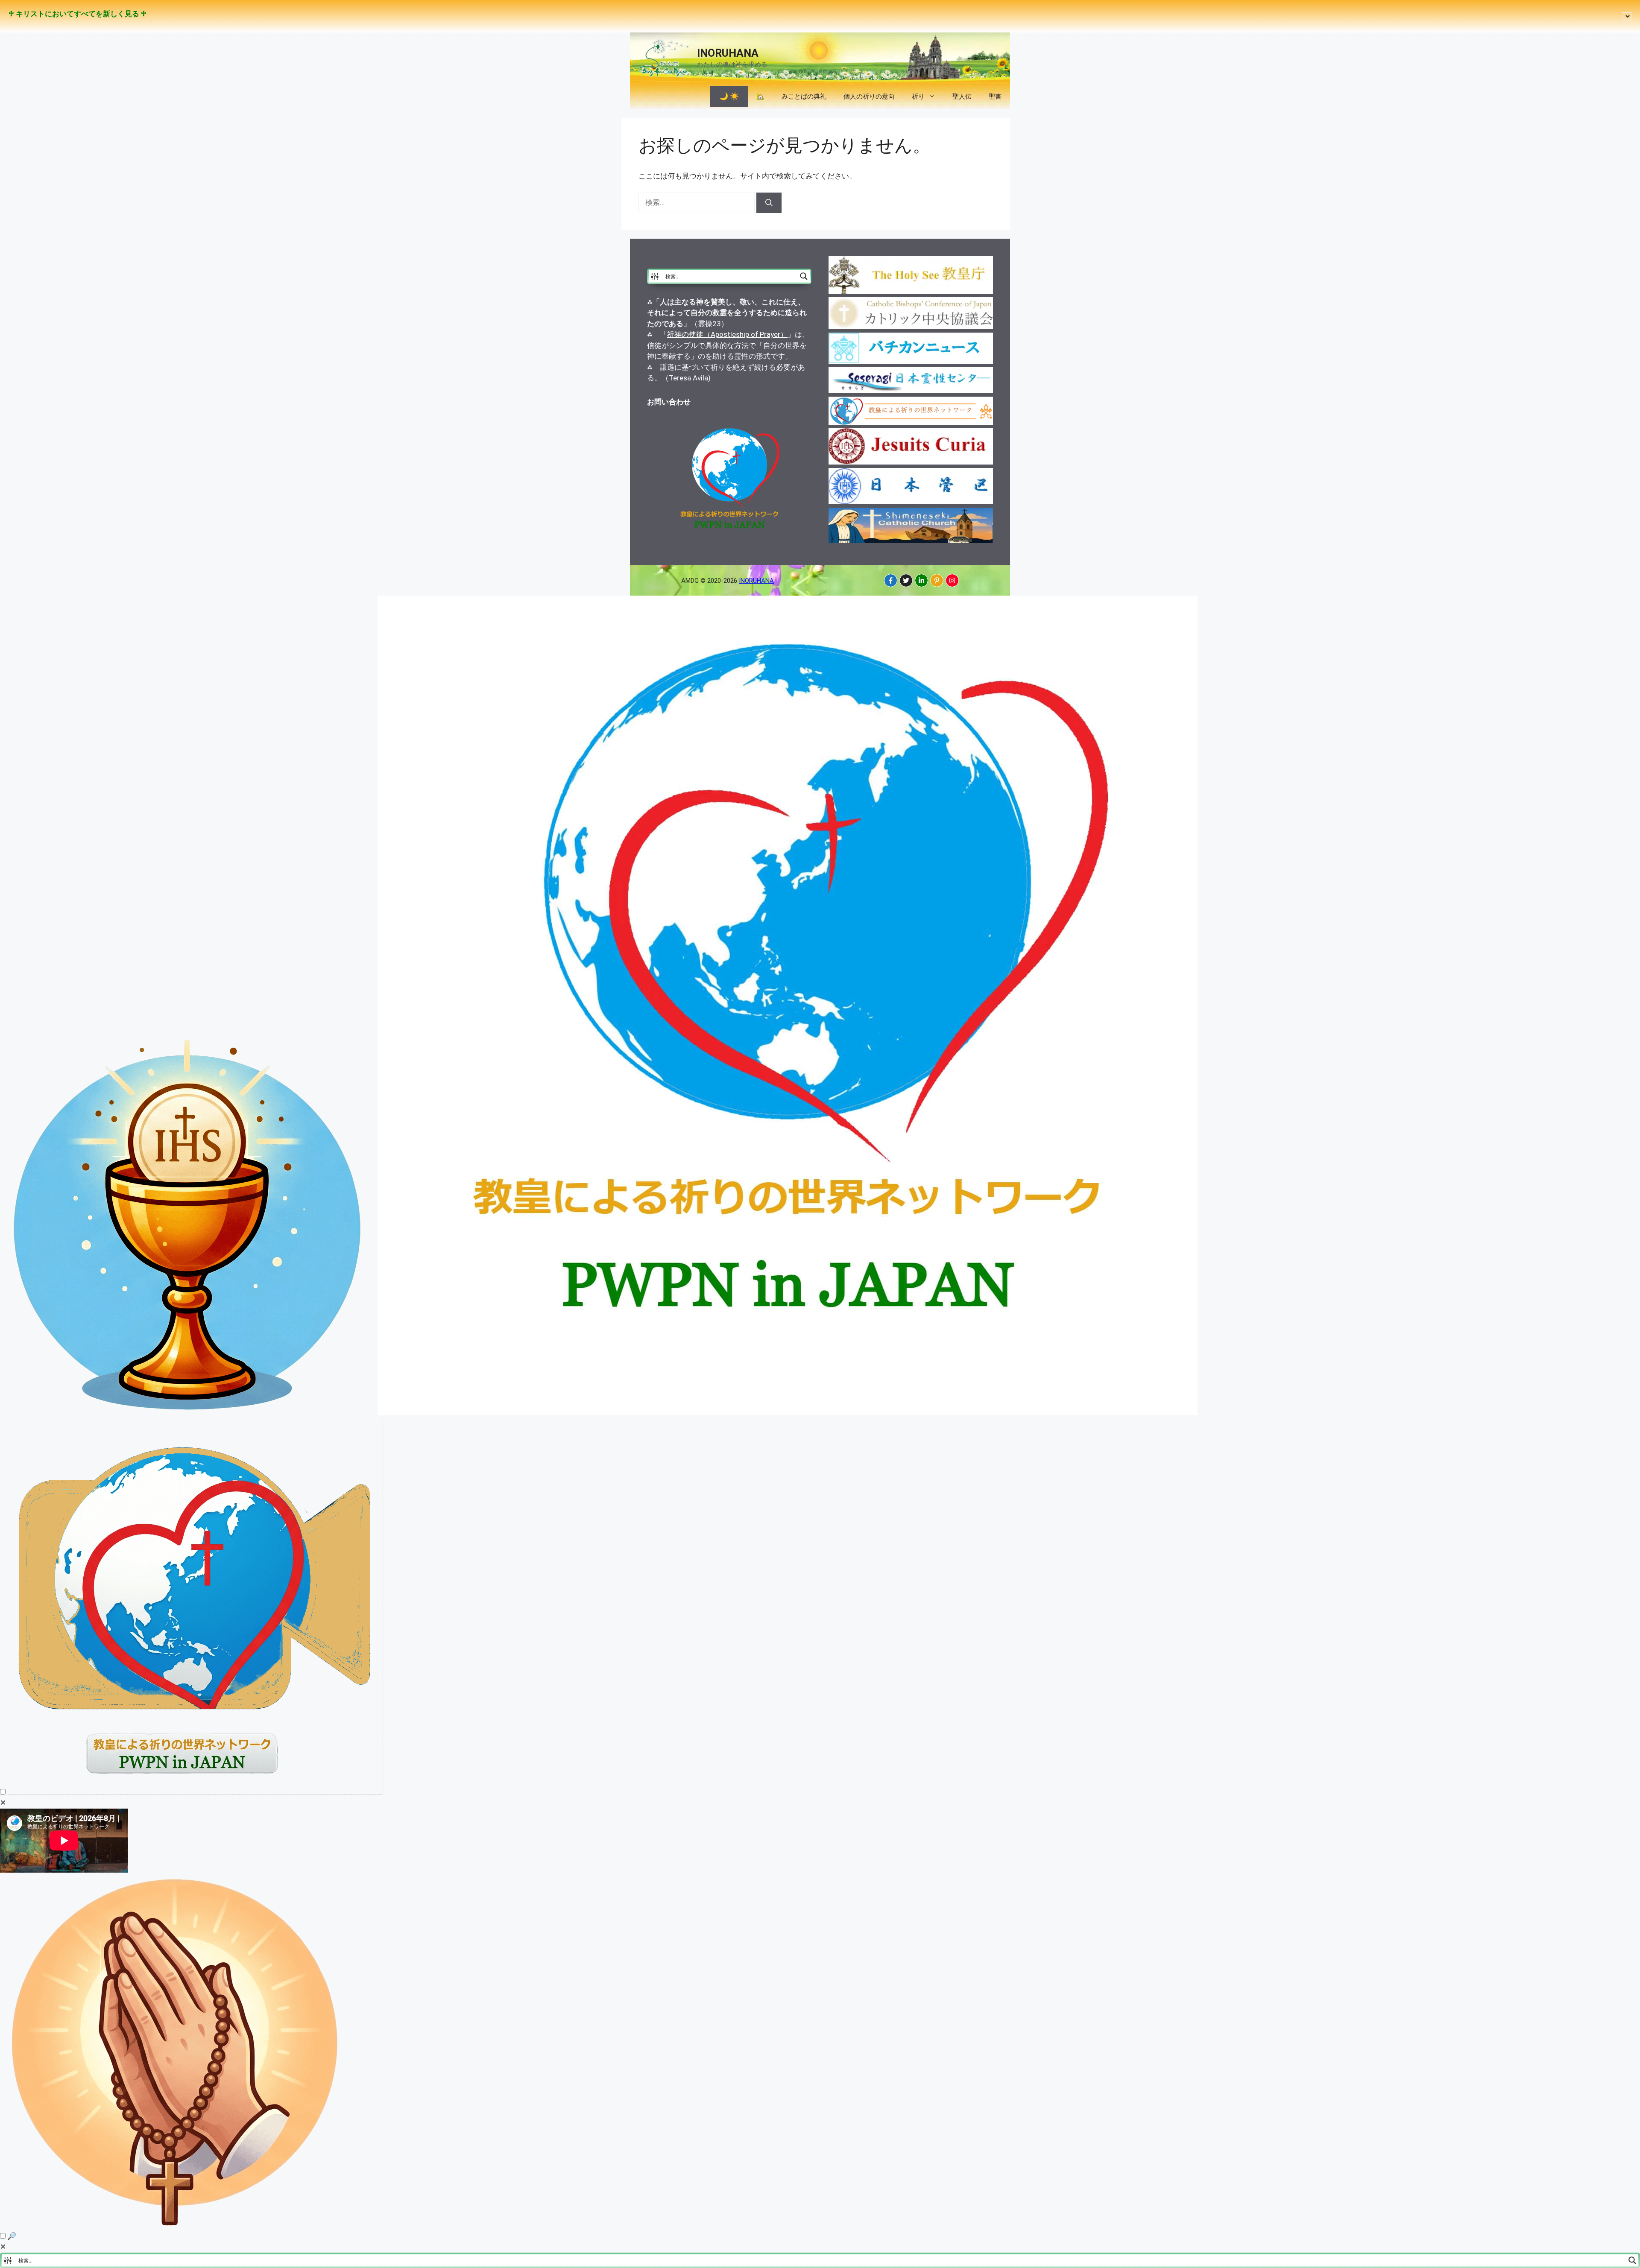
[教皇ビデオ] (195, 1792)
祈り (918, 96)
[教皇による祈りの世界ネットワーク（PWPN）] (788, 1413)
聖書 (995, 96)
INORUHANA (728, 53)
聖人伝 (962, 96)
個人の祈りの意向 (869, 96)
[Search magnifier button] (804, 276)
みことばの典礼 (804, 96)
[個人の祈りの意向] (176, 2225)
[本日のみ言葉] (189, 1413)
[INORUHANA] (891, 580)
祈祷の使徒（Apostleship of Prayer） (727, 334)
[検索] (769, 203)
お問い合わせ (669, 402)
